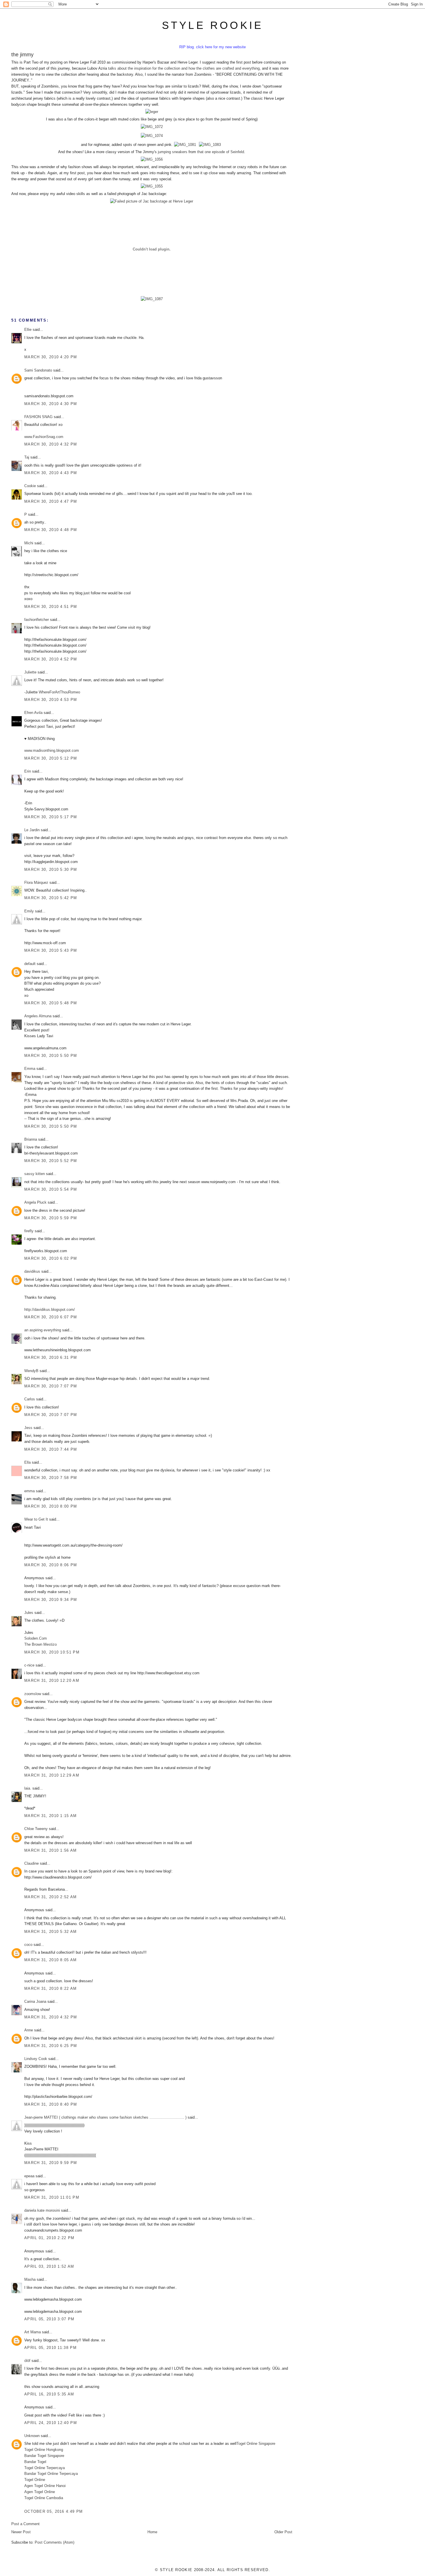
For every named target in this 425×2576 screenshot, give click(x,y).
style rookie (212, 25)
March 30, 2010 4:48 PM (51, 530)
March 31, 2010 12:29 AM (52, 1775)
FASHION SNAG (38, 417)
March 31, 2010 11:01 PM (52, 2197)
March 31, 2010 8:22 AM (51, 1988)
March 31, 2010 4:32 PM (51, 2017)
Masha (30, 2279)
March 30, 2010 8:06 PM (51, 1565)
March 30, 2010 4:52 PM (51, 659)
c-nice (29, 1665)
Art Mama (33, 2332)
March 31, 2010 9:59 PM (51, 2163)
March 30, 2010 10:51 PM (52, 1652)
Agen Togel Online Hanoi (45, 2486)
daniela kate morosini (42, 2210)
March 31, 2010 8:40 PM (51, 2104)
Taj (27, 457)
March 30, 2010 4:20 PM (51, 357)
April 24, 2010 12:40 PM (51, 2423)
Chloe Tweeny (36, 1829)
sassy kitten (35, 1174)
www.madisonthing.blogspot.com (52, 750)
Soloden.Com (36, 1638)
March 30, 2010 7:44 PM (51, 1449)
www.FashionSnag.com (44, 437)
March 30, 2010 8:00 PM (51, 1506)
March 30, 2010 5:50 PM (51, 1056)
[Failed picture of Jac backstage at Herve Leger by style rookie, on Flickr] (152, 201)
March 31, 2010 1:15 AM (51, 1816)
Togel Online (35, 2480)
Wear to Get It (36, 1519)
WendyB (31, 1371)
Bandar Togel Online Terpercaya (51, 2474)
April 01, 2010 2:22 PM (49, 2238)
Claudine (32, 1863)
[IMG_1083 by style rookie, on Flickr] (210, 145)
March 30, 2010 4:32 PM (51, 444)
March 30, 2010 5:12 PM (51, 758)
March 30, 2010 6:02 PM (51, 1258)
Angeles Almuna (38, 1016)
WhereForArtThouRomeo (59, 692)
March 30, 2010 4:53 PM (51, 700)
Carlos (30, 1399)
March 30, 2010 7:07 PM (51, 1386)
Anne (29, 2030)
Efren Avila (33, 713)
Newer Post (21, 2532)
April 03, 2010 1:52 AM (49, 2266)
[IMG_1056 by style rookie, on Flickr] (152, 159)
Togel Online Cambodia (44, 2498)
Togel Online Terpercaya (45, 2468)
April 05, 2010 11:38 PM (50, 2348)
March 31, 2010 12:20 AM (52, 1680)
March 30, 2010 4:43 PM (51, 473)
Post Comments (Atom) (54, 2542)
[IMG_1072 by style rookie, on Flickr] (152, 127)
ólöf (27, 2361)
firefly (29, 1231)
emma (29, 1491)
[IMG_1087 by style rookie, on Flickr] (152, 299)
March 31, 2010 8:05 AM (51, 1960)
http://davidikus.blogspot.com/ (50, 1310)
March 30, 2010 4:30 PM (51, 404)
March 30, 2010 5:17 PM (51, 817)
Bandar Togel (35, 2462)
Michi (29, 543)
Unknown (32, 2436)
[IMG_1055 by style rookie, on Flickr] (152, 186)
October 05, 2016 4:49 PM (53, 2511)
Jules (29, 1613)
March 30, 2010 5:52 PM (51, 1161)
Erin (28, 771)
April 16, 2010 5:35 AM (49, 2394)
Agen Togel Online (40, 2492)
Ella (27, 1462)
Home (152, 2532)
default (30, 964)
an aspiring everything (43, 1330)
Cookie (30, 486)
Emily (29, 911)
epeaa (29, 2176)
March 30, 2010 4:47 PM (51, 501)
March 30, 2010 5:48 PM (51, 1003)
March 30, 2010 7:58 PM (51, 1478)
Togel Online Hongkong (44, 2450)
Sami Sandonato (38, 370)
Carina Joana (35, 2001)
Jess (28, 1428)
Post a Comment (25, 2524)
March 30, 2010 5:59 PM (51, 1218)
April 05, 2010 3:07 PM (49, 2319)
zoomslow (33, 1694)
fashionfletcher (37, 620)
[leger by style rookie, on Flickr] (152, 112)
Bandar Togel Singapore (44, 2456)
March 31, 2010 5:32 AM (51, 1932)
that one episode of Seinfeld (221, 152)
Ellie (28, 330)
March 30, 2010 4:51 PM (51, 607)
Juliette (30, 672)
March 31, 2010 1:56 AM (51, 1850)
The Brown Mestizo (40, 1644)
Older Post (283, 2532)
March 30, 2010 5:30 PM (51, 870)
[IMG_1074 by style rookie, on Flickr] (152, 136)
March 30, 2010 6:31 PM (51, 1357)
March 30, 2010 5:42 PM (51, 898)
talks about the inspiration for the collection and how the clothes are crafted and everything (184, 68)
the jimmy (22, 55)
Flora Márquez (36, 883)
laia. (28, 1788)
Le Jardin (32, 830)
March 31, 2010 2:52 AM (51, 1897)
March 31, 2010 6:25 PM (51, 2046)
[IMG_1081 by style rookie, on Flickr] (185, 145)
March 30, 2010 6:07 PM (51, 1317)
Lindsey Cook (36, 2059)
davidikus (32, 1271)
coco (28, 1945)
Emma (30, 1069)
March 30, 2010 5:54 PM (51, 1189)
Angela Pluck (35, 1202)
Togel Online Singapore (256, 2444)
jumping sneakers (173, 152)
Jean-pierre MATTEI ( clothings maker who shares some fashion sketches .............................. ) (105, 2117)
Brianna (31, 1139)
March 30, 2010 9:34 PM (51, 1600)
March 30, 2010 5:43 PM (51, 950)
